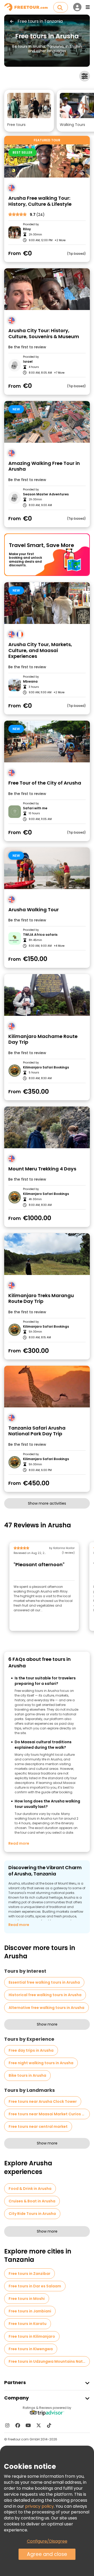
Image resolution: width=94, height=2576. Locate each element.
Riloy (27, 229)
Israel (28, 362)
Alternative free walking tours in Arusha (46, 2008)
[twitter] (39, 2425)
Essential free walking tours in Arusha (44, 1982)
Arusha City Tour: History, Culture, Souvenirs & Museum (44, 334)
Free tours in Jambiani (30, 2311)
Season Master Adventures (46, 494)
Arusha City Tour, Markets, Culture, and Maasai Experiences (40, 651)
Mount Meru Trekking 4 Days (42, 1169)
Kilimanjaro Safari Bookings (46, 1067)
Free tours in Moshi (27, 2299)
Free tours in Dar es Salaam (35, 2286)
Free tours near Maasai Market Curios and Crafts (49, 2114)
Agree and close (47, 2554)
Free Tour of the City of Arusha (45, 783)
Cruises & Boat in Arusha (32, 2201)
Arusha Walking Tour (34, 910)
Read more (19, 1843)
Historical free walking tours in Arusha (45, 1995)
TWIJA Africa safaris (40, 935)
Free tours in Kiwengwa (31, 2349)
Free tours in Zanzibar (30, 2274)
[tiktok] (49, 2425)
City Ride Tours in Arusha (32, 2214)
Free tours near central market (38, 2127)
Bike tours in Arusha (27, 2075)
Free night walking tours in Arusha (41, 2063)
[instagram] (7, 2425)
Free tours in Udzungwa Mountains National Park (49, 2361)
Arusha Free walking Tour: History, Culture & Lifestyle (40, 201)
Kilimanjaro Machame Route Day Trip (43, 1039)
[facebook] (18, 2425)
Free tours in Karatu (28, 2324)
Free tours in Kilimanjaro (32, 2336)
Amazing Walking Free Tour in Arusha (44, 466)
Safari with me (35, 808)
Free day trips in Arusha (31, 2050)
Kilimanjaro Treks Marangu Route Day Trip (41, 1299)
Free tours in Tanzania (40, 21)
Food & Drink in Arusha (30, 2189)
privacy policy (39, 2506)
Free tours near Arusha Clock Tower (43, 2101)
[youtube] (28, 2425)
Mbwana (30, 682)
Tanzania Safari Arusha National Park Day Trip (37, 1431)
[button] (29, 111)
